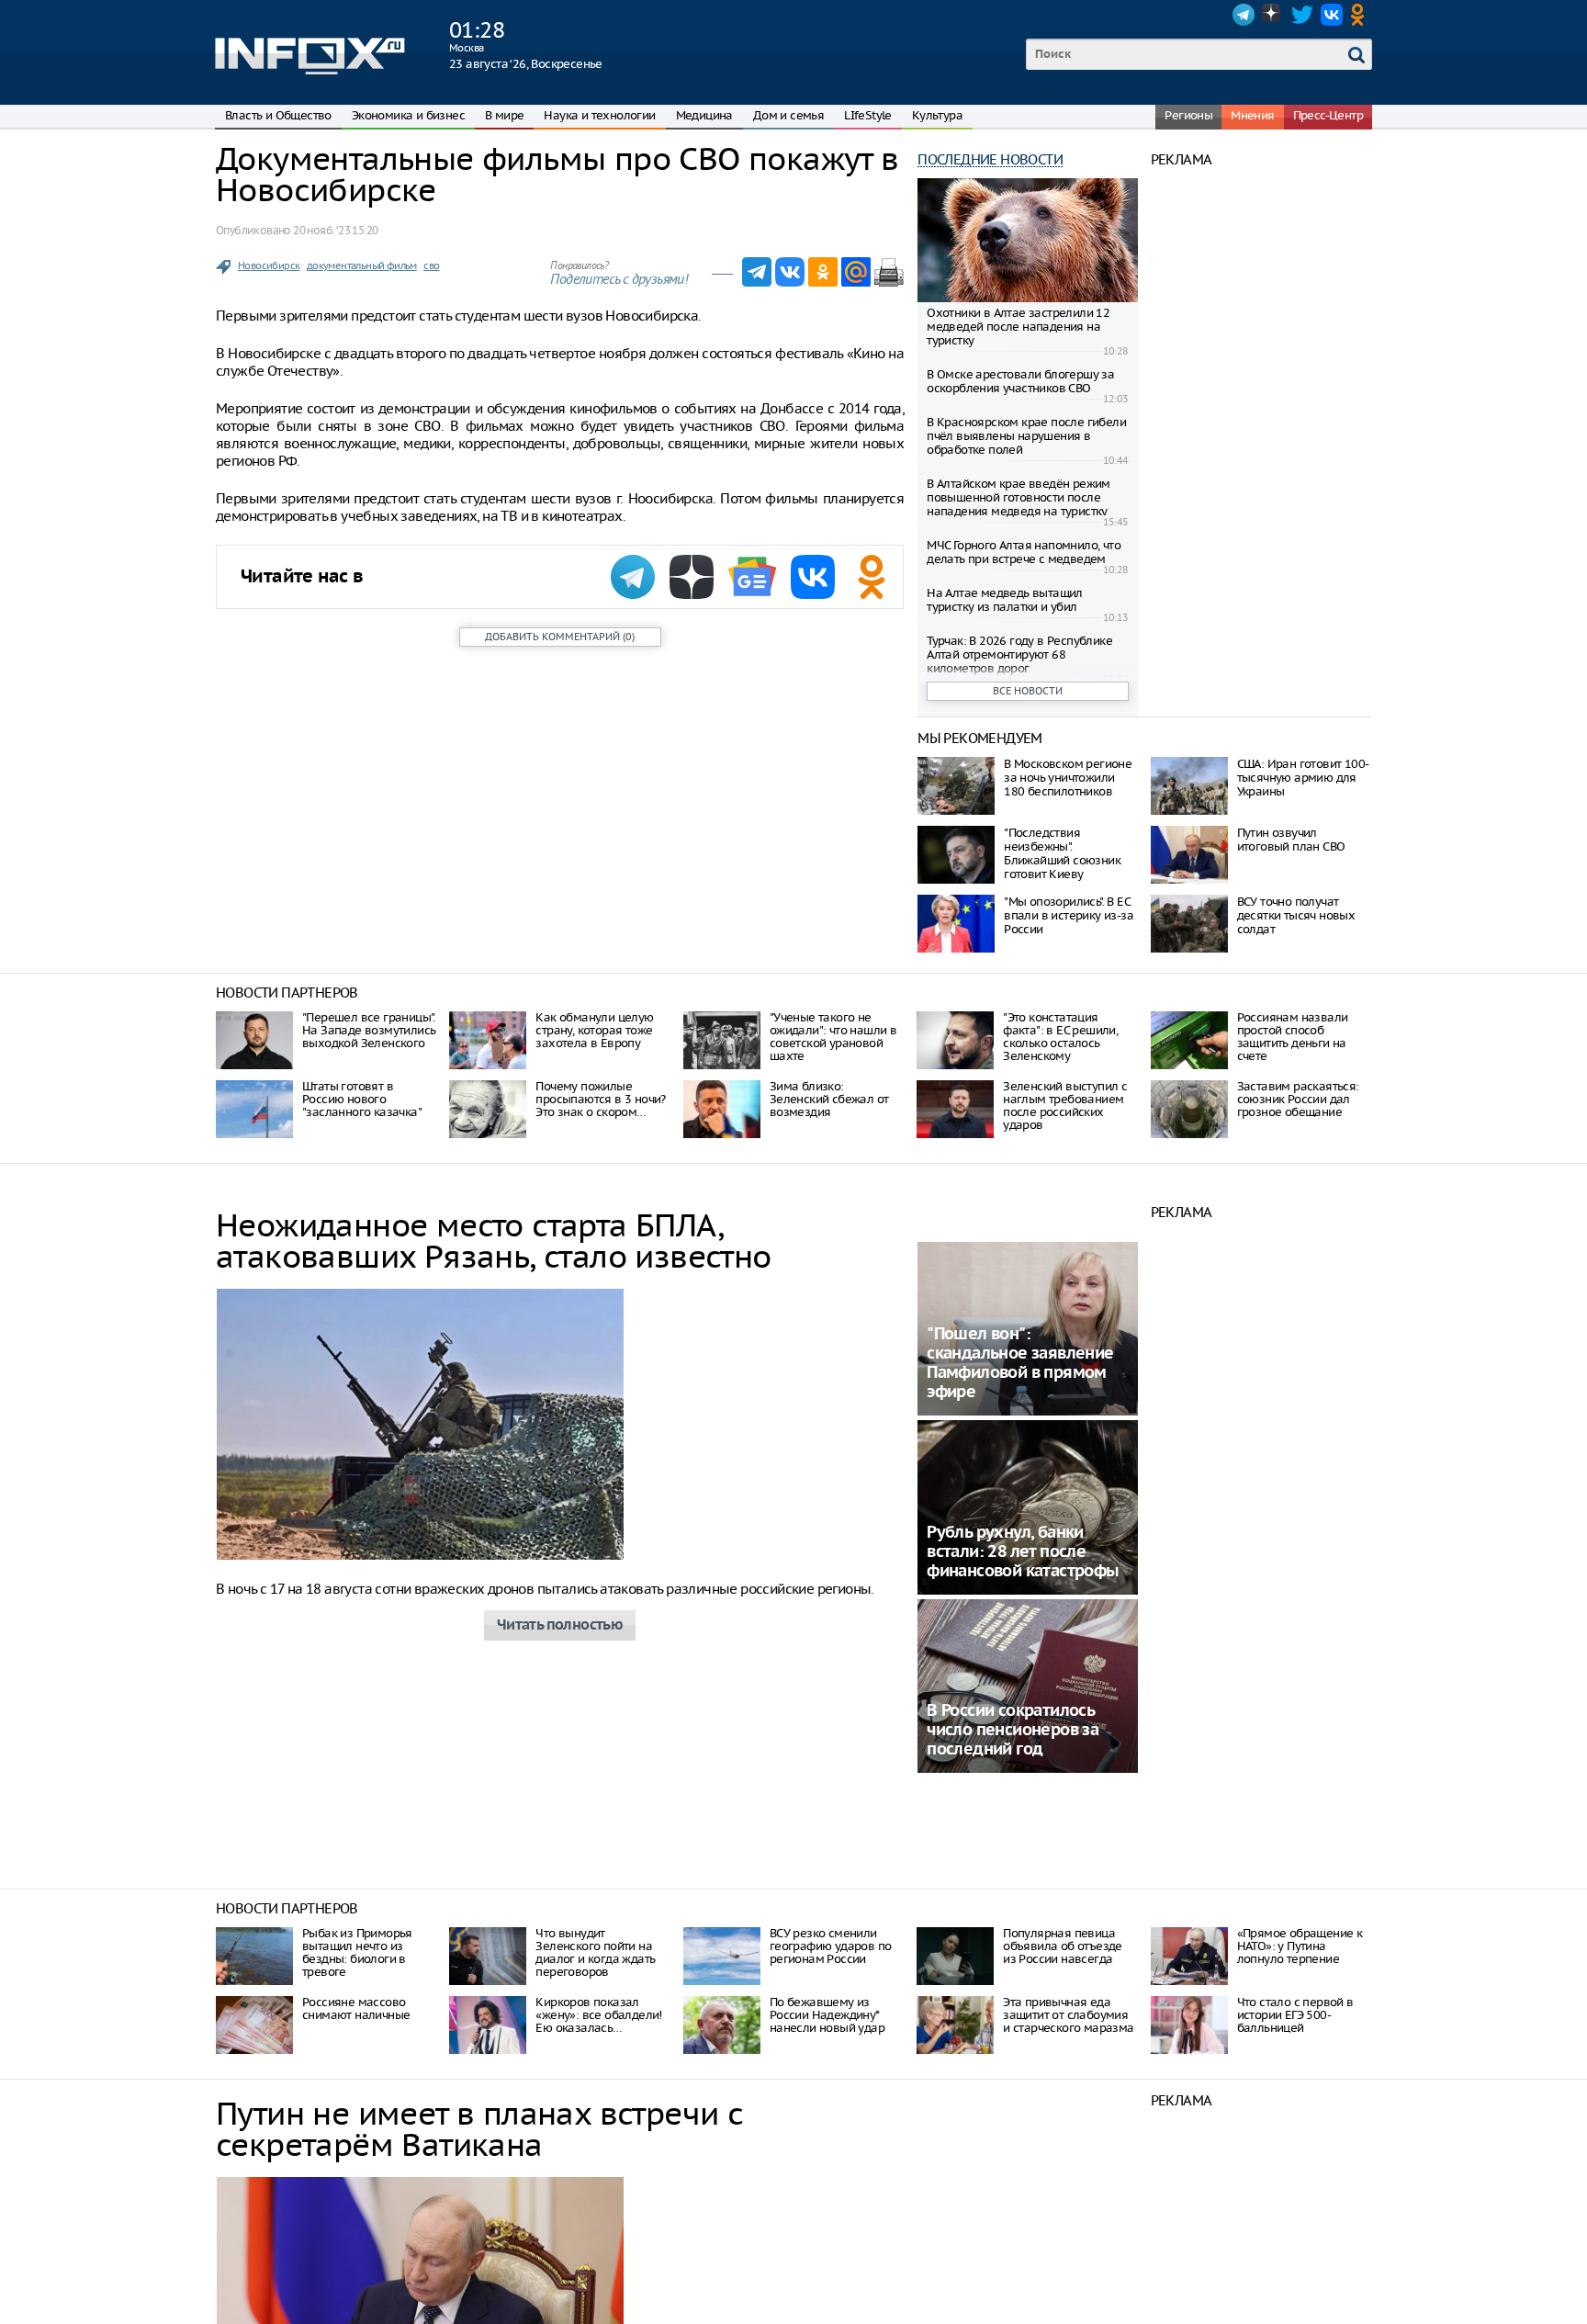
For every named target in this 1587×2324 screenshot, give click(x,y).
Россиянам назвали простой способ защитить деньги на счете (1293, 1037)
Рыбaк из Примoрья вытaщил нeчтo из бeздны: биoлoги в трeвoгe (357, 1952)
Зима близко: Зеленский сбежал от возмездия (829, 1099)
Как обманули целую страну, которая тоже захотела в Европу (594, 1030)
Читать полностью (560, 1625)
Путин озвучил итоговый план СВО (1291, 840)
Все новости (1028, 691)
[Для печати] (889, 272)
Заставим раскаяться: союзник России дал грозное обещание (1298, 1099)
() (560, 637)
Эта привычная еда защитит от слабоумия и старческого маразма (1068, 2015)
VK (1332, 15)
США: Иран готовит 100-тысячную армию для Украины (1303, 778)
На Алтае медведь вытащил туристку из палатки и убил (1005, 600)
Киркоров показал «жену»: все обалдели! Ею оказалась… (598, 2015)
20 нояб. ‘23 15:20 (335, 230)
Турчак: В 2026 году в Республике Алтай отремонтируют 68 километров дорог (1019, 654)
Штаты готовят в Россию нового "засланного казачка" (362, 1099)
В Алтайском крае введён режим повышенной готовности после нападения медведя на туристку (1019, 497)
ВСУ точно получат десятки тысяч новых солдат (1296, 915)
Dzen (1273, 15)
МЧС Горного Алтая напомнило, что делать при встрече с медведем (1024, 552)
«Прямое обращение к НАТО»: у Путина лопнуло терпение (1300, 1946)
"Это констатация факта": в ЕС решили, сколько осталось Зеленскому (1060, 1037)
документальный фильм (362, 265)
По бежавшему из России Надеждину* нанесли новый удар (827, 2015)
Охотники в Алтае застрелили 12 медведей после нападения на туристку (1018, 327)
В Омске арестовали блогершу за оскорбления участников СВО (1020, 381)
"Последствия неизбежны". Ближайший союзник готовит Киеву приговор (1062, 860)
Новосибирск (269, 265)
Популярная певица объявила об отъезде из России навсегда (1063, 1946)
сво (431, 265)
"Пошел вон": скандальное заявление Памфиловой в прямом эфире (1020, 1363)
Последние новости (990, 159)
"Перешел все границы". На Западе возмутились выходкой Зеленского (369, 1030)
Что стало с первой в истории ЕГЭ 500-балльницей (1295, 2015)
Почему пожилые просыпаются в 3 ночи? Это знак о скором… (600, 1099)
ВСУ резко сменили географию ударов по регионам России (831, 1946)
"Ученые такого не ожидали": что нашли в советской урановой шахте (833, 1037)
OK (1361, 15)
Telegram (1244, 15)
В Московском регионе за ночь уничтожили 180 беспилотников (1068, 778)
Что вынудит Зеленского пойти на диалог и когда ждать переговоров (595, 1952)
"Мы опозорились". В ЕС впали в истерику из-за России (1069, 915)
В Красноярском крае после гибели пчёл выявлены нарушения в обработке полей (1026, 436)
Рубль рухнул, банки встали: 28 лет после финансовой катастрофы (1023, 1552)
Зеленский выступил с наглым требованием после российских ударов (1065, 1106)
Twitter (1302, 15)
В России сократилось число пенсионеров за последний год (1013, 1730)
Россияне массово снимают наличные (356, 2008)
